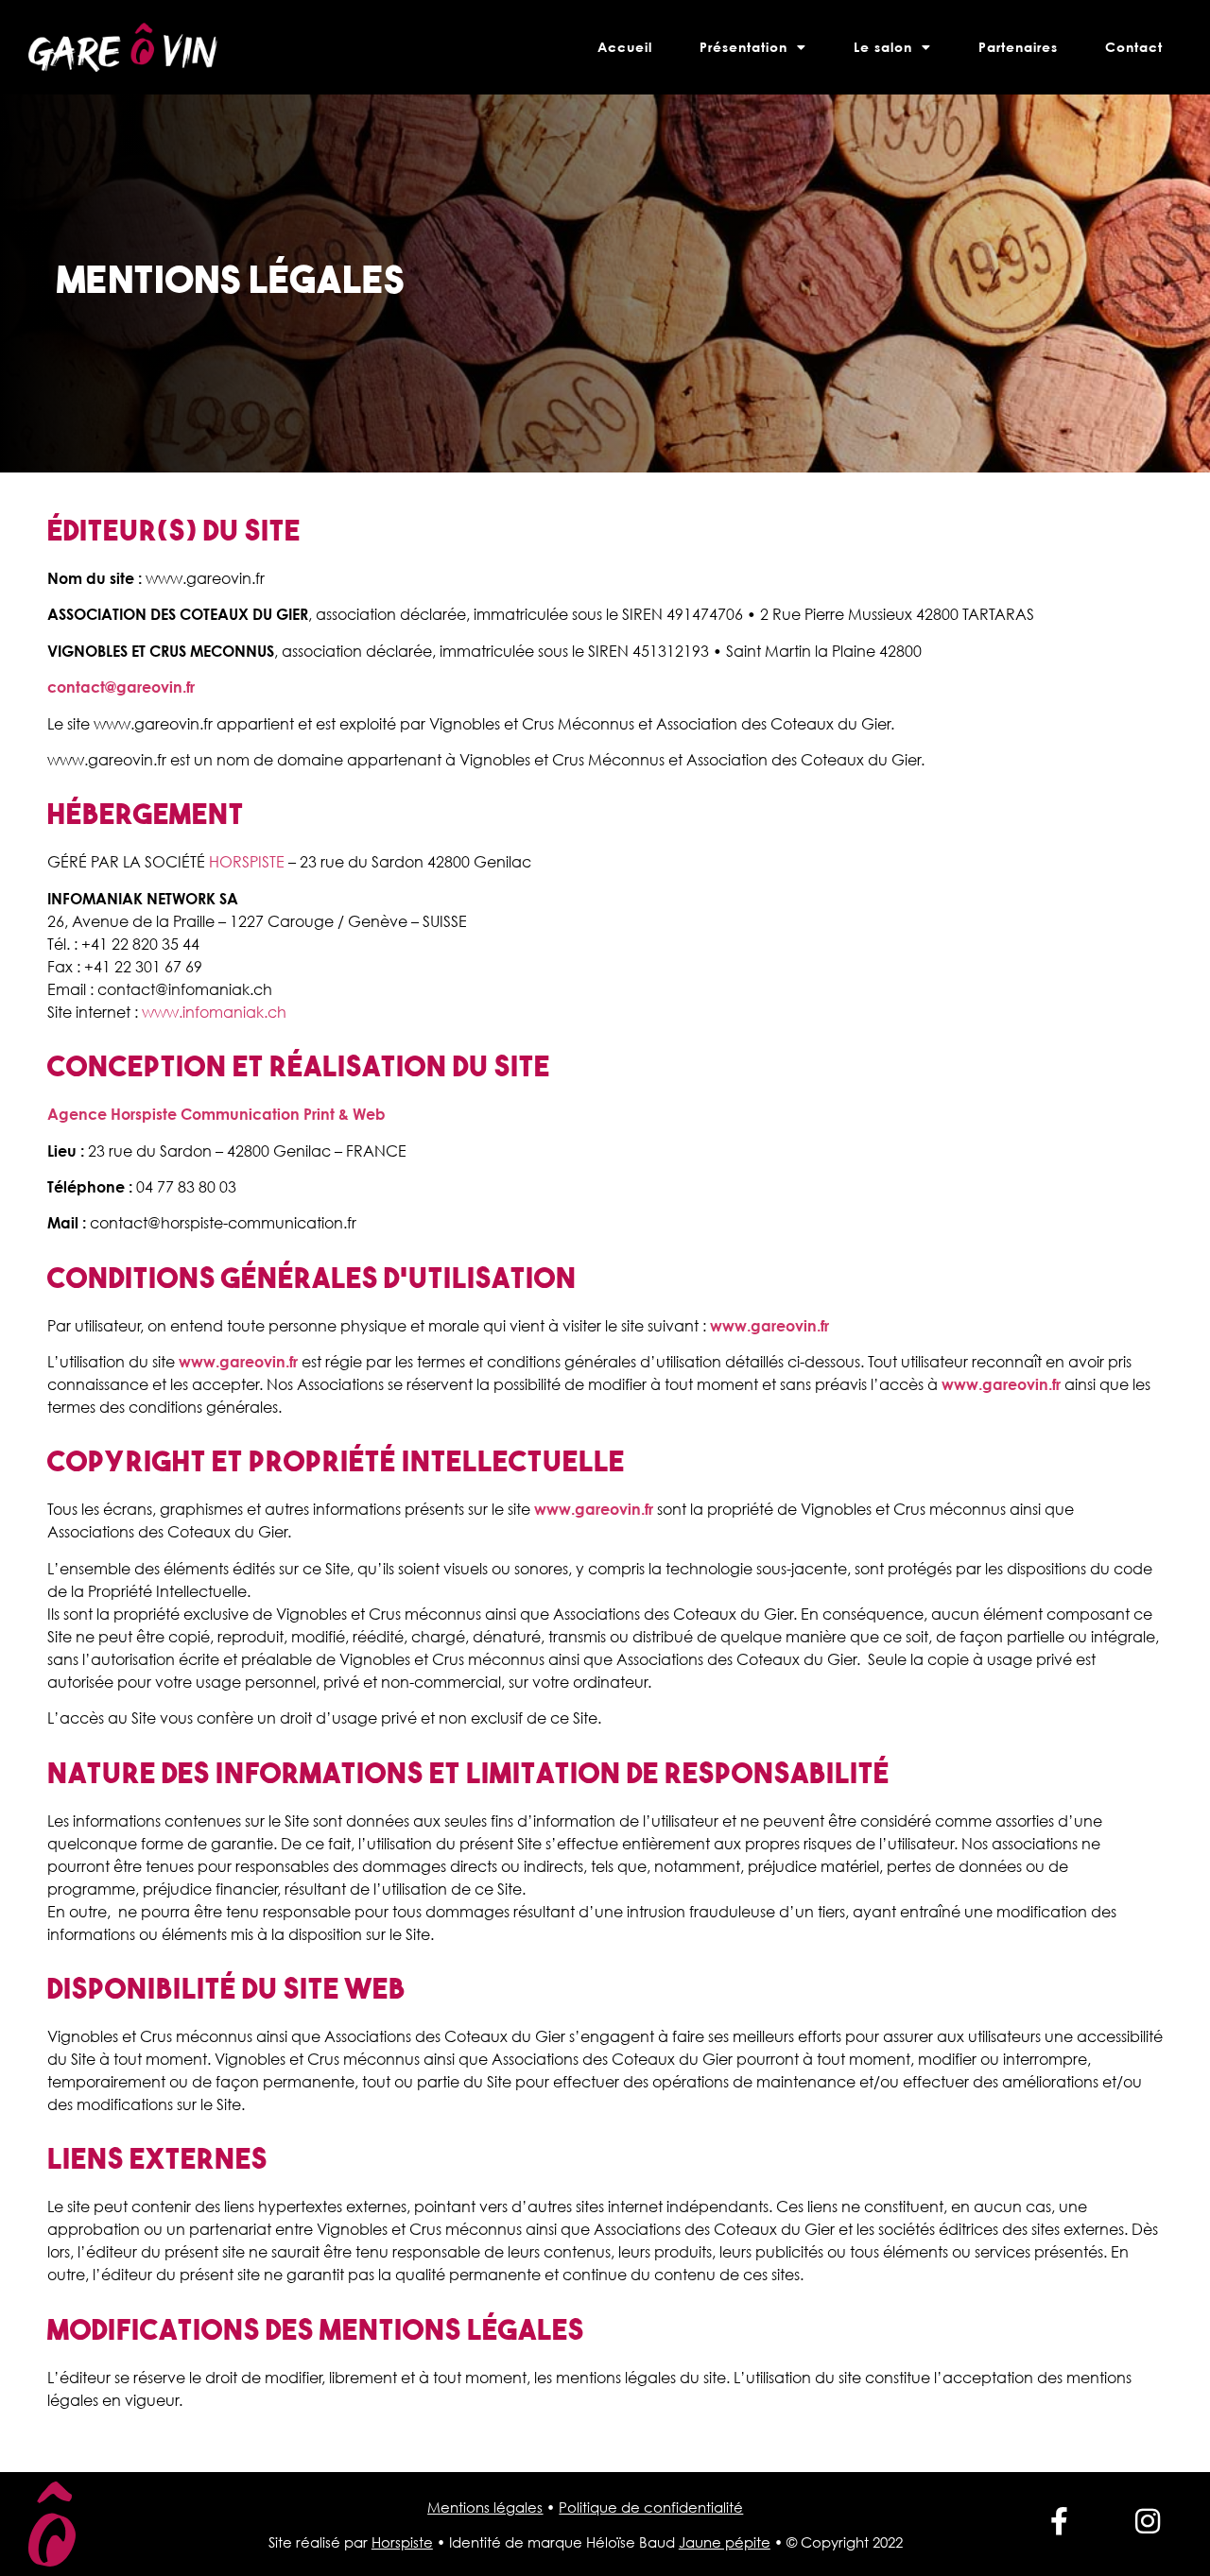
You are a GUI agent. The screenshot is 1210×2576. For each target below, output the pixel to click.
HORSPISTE (247, 862)
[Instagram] (1148, 2521)
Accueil (625, 47)
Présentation (743, 47)
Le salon (883, 47)
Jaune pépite (725, 2542)
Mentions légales (485, 2507)
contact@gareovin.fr (121, 687)
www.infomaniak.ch (214, 1012)
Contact (1134, 47)
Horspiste (402, 2542)
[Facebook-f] (1060, 2521)
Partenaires (1018, 47)
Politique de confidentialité (651, 2507)
